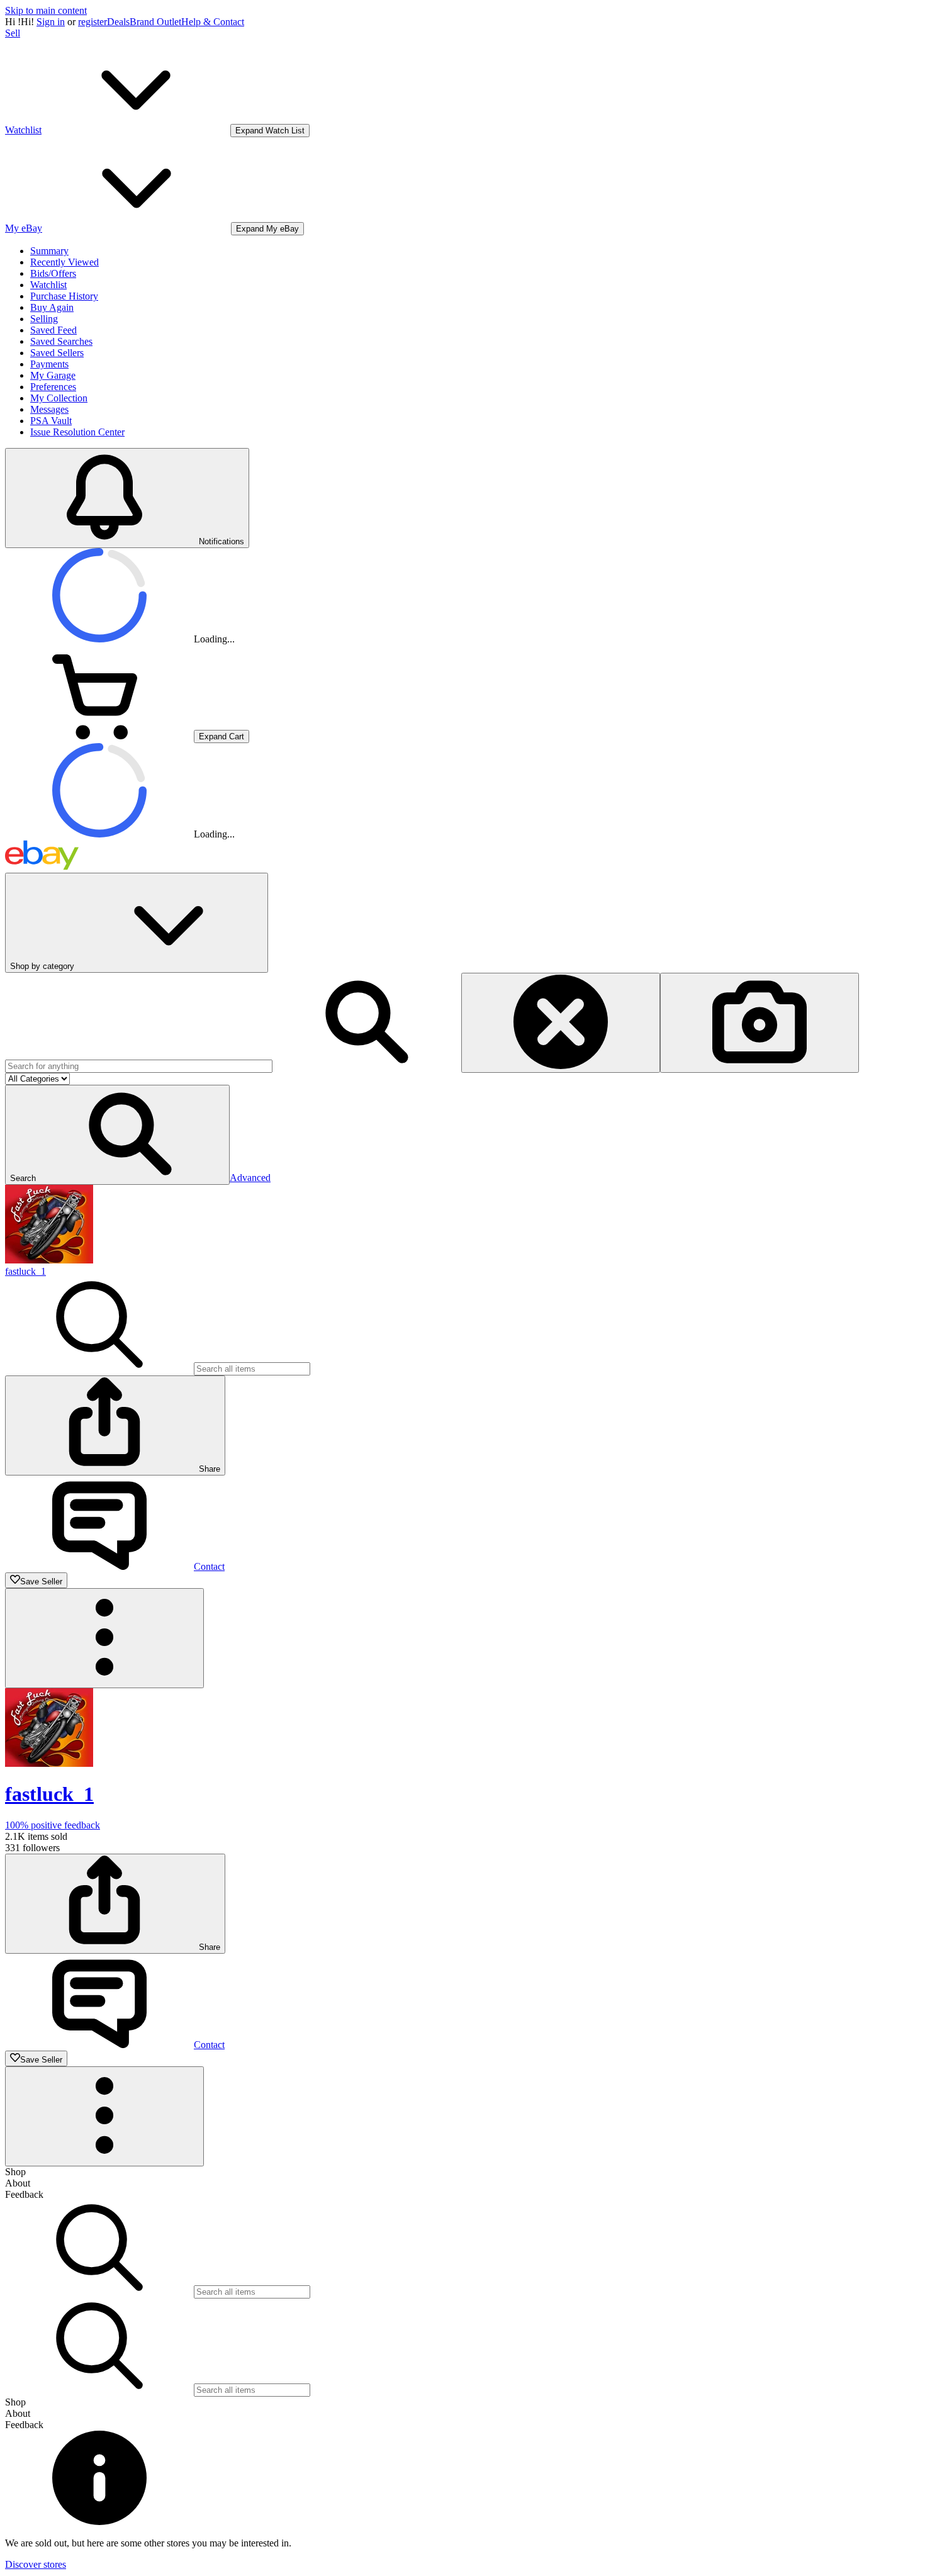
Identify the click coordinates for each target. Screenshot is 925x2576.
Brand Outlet (155, 22)
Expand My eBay (267, 229)
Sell (13, 33)
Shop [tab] (15, 2172)
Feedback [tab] (24, 2194)
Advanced (250, 1178)
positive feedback (53, 1825)
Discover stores (36, 2564)
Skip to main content (46, 10)
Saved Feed (53, 330)
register (92, 22)
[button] (117, 1135)
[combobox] (139, 1066)
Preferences (53, 387)
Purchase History (64, 296)
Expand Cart (221, 736)
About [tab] (18, 2183)
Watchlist (48, 285)
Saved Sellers (57, 353)
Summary (49, 251)
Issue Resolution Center (77, 432)
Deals (118, 22)
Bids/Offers (53, 273)
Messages (49, 409)
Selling (44, 319)
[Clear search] (561, 1023)
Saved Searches (61, 341)
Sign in (51, 22)
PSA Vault (51, 421)
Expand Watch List (270, 131)
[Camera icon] (760, 1023)
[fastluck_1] (49, 1260)
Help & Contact (213, 22)
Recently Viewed (64, 262)
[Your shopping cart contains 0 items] (99, 736)
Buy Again (52, 307)
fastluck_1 (25, 1271)
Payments (49, 364)
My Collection (59, 398)
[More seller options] (104, 1638)
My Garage (53, 375)
